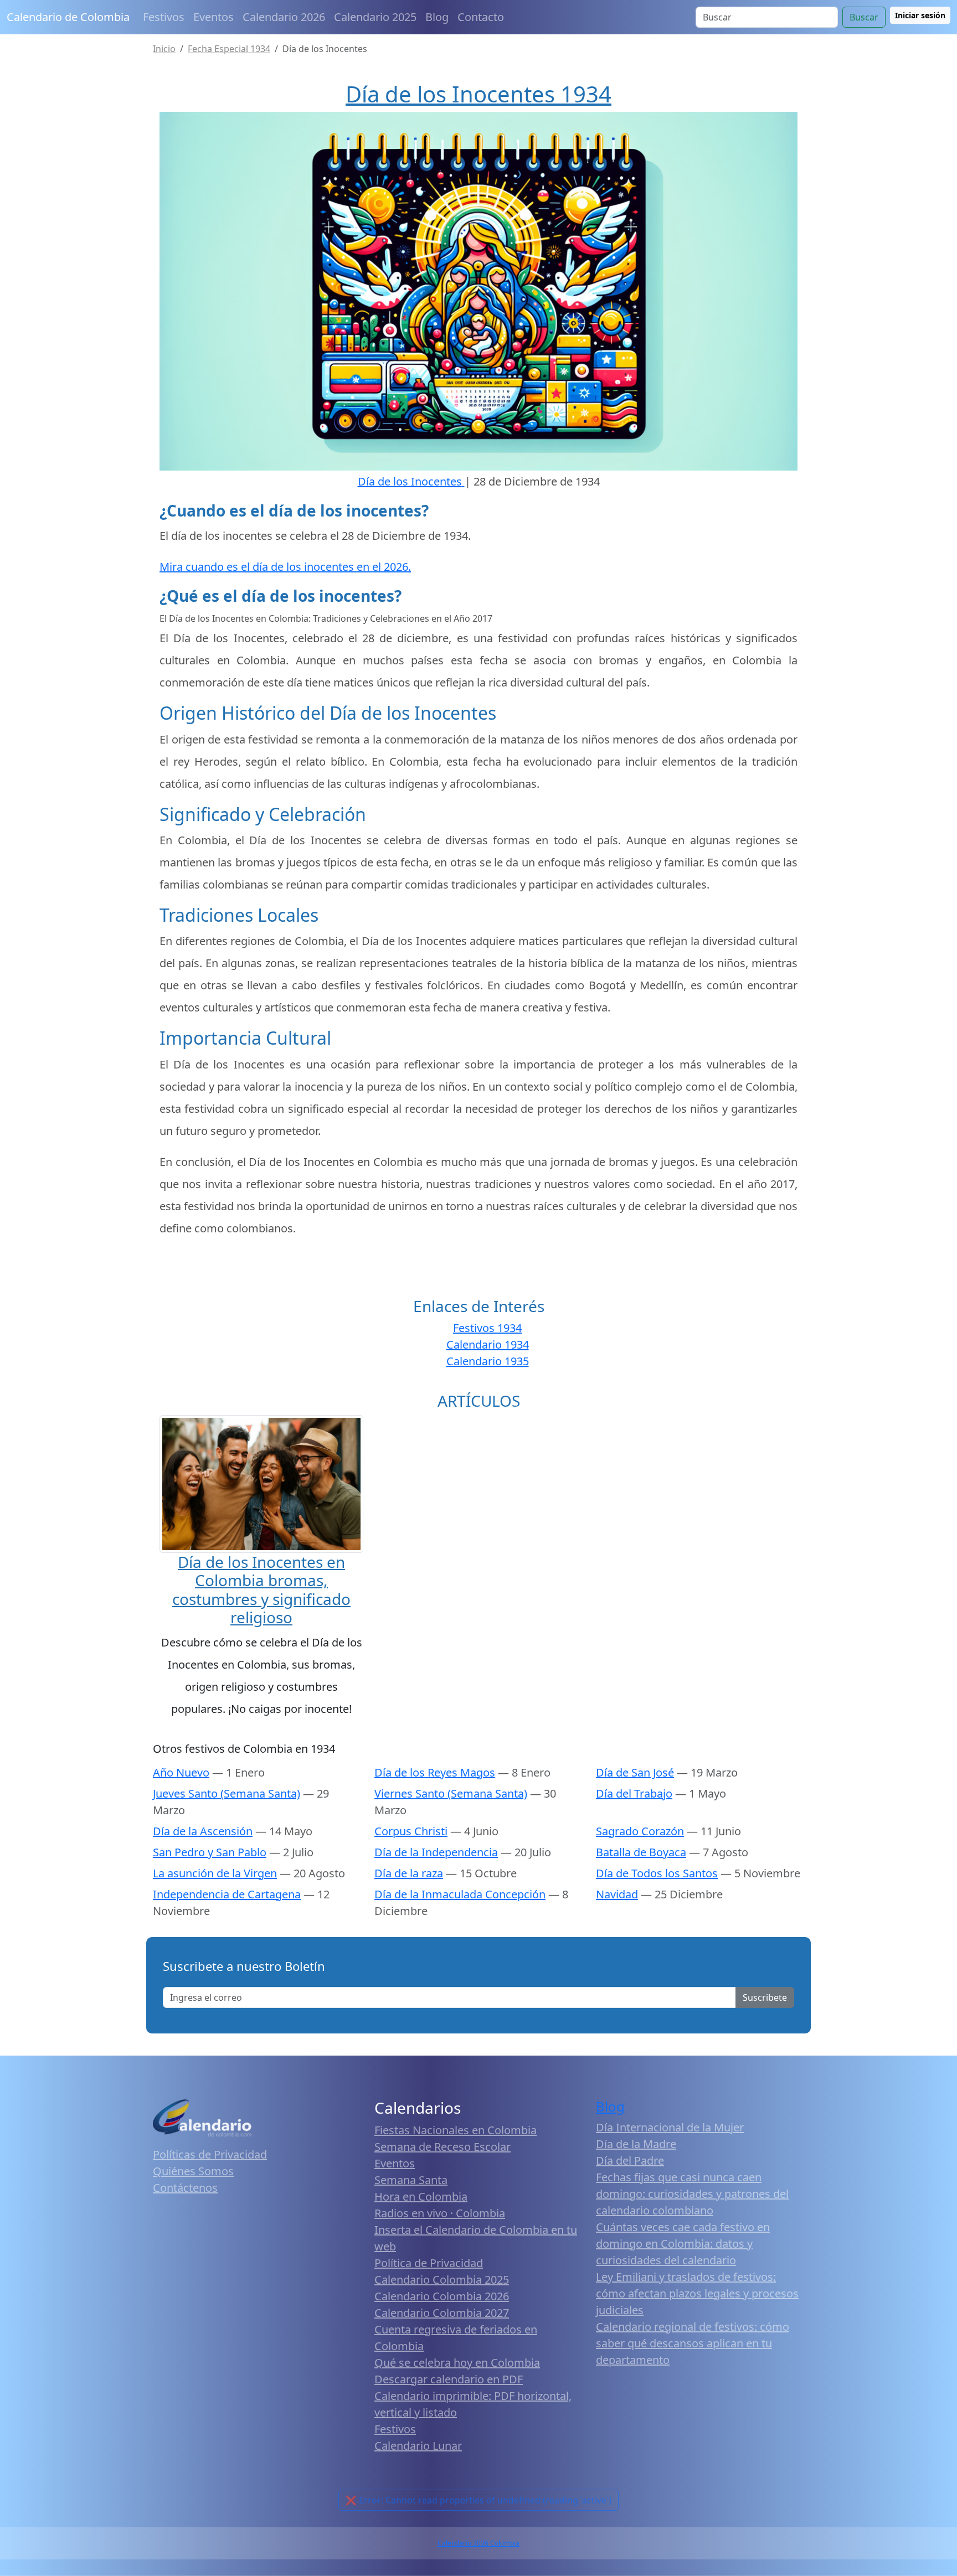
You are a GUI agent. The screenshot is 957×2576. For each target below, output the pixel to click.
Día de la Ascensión (203, 1831)
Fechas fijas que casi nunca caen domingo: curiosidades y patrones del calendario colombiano (692, 2194)
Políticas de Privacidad (210, 2154)
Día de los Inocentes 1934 (478, 94)
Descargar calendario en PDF (449, 2379)
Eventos (213, 17)
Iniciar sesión (920, 15)
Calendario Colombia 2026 (442, 2296)
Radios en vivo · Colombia (440, 2213)
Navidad (617, 1894)
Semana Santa (411, 2180)
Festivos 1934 (487, 1328)
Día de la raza (409, 1873)
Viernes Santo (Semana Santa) (451, 1793)
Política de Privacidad (429, 2263)
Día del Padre (630, 2161)
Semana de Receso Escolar (443, 2147)
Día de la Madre (636, 2144)
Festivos (164, 17)
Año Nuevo (181, 1772)
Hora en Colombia (421, 2196)
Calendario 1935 (488, 1361)
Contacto (481, 17)
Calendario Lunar (418, 2446)
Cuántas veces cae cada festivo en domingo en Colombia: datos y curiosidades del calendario (683, 2244)
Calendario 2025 (375, 17)
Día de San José (635, 1772)
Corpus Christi (411, 1831)
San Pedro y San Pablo (210, 1852)
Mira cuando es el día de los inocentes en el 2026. (285, 567)
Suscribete (765, 1997)
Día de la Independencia (436, 1852)
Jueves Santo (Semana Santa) (227, 1793)
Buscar (864, 17)
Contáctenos (185, 2188)
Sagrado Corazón (640, 1831)
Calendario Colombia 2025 (442, 2280)
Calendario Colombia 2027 (442, 2313)
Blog (437, 17)
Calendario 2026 (284, 17)
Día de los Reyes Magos (435, 1772)
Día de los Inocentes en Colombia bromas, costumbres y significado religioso (261, 1590)
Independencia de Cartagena (227, 1894)
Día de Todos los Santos (657, 1873)
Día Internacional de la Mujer (670, 2127)
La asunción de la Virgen (215, 1873)
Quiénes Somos (193, 2171)
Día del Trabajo (634, 1793)
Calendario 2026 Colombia (478, 2543)
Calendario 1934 (488, 1344)
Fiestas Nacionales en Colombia (456, 2130)
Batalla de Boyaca (641, 1852)
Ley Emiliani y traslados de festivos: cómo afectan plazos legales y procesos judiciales (697, 2293)
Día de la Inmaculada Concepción (460, 1894)
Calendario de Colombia (68, 17)
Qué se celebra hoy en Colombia (457, 2363)
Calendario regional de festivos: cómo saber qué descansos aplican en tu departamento (693, 2343)
